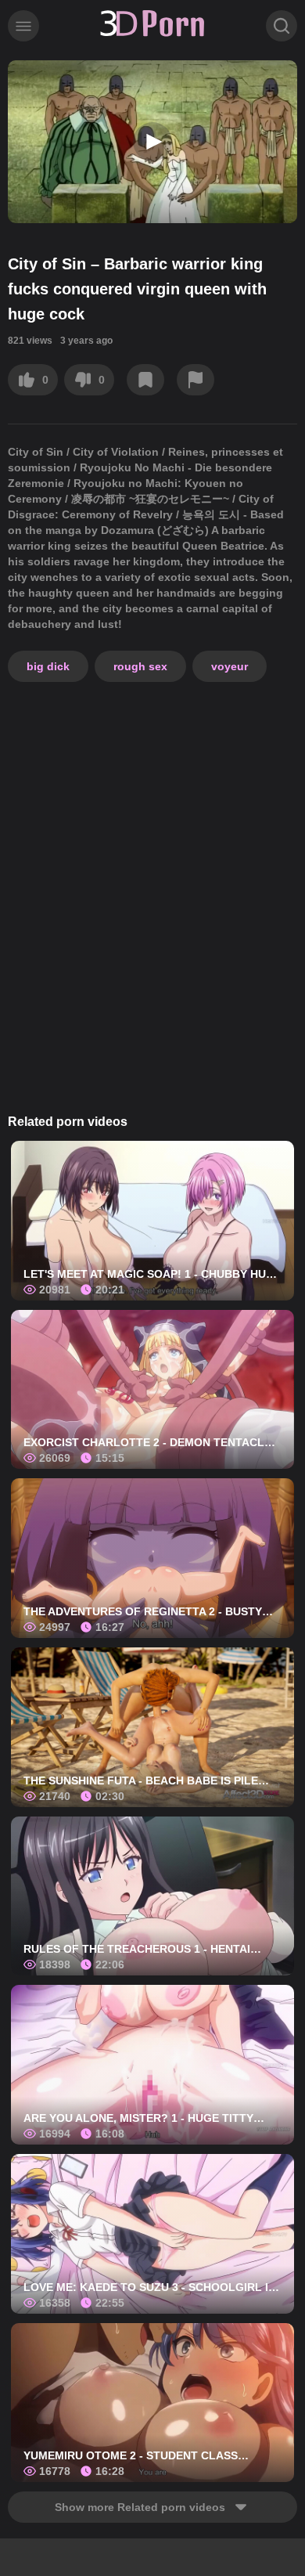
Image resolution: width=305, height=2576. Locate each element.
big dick (48, 666)
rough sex (140, 666)
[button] (152, 142)
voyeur (230, 666)
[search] (282, 26)
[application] (152, 142)
